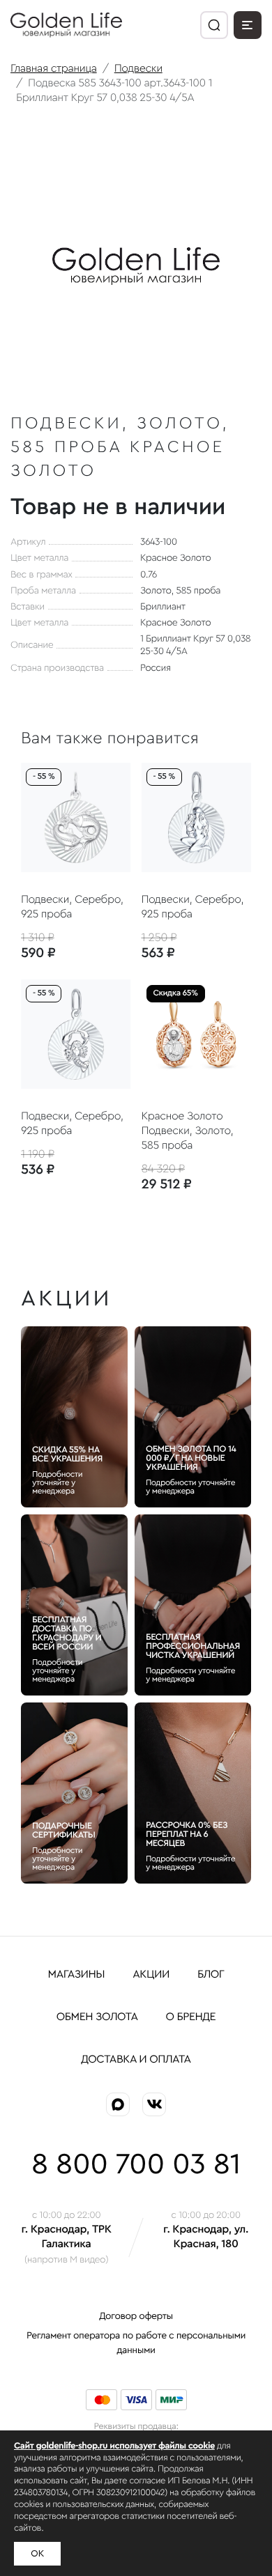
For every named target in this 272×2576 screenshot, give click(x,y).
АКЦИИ (151, 1975)
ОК (37, 2554)
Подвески (138, 69)
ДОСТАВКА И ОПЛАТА (136, 2060)
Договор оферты (136, 2316)
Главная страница (54, 69)
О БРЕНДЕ (191, 2017)
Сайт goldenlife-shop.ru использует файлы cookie (114, 2446)
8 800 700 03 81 (136, 2165)
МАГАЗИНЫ (77, 1975)
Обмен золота (97, 2017)
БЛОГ (211, 1975)
